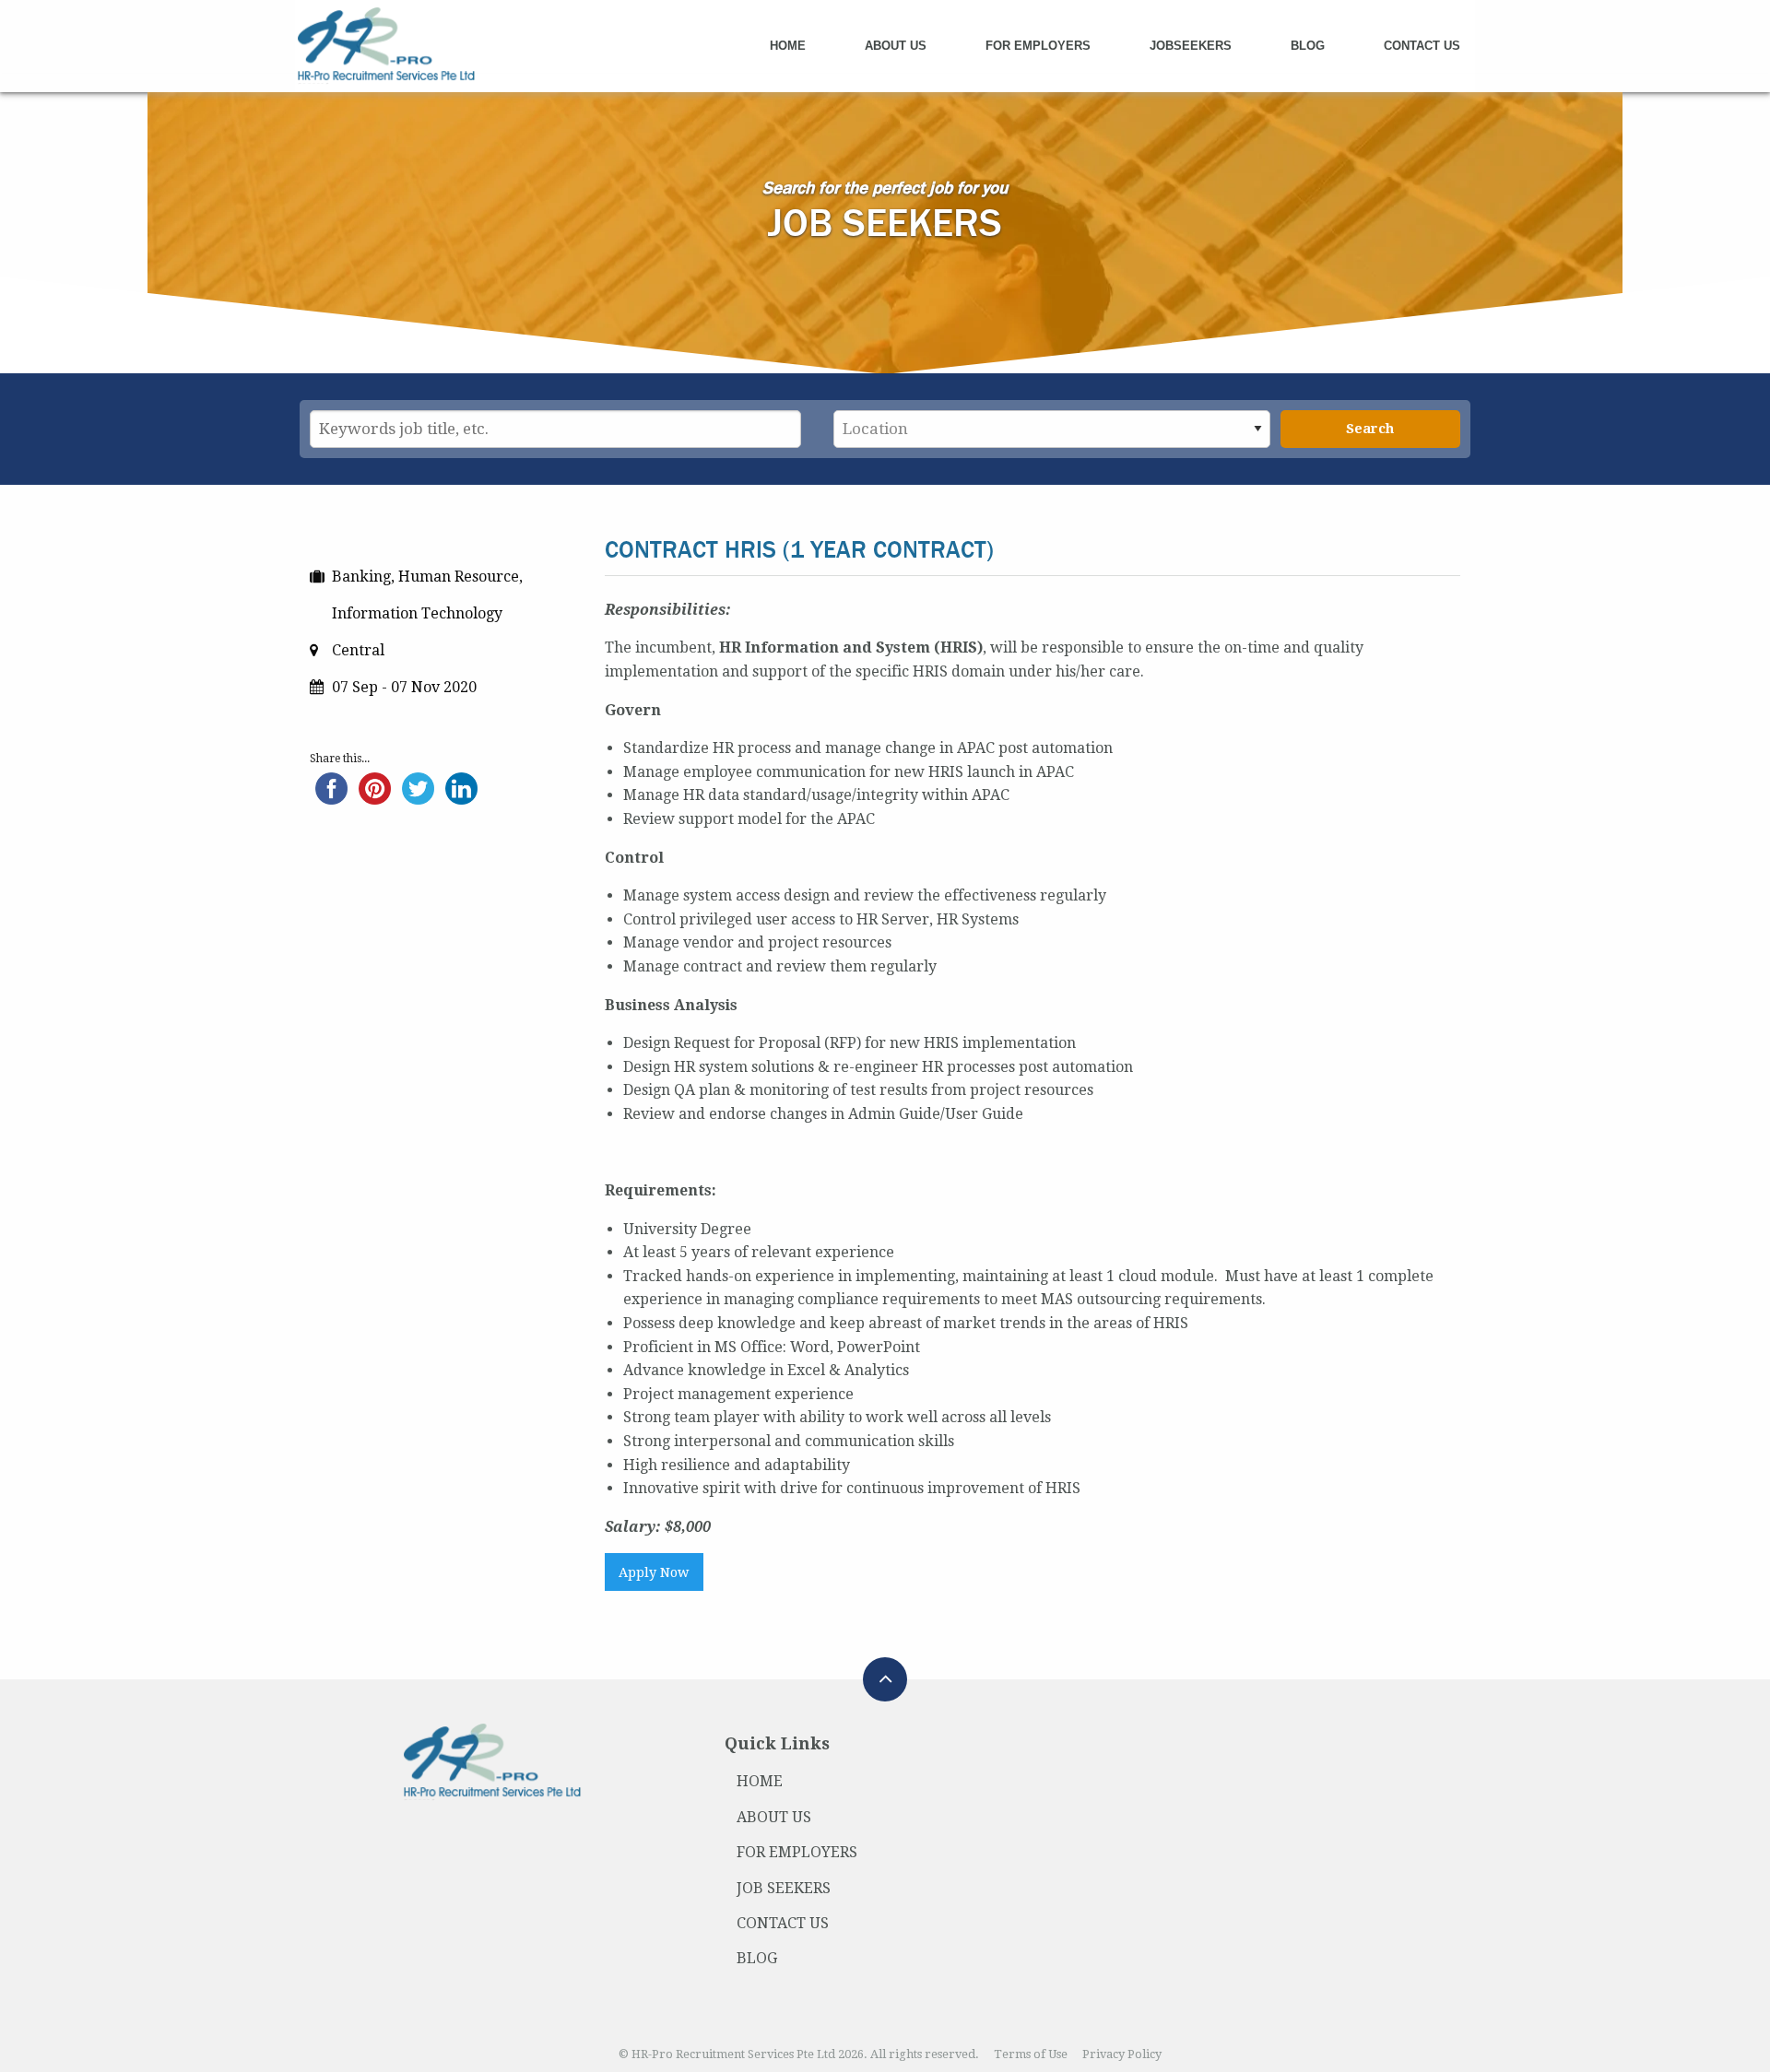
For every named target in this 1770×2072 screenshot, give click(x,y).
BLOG (757, 1958)
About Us (896, 46)
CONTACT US (783, 1923)
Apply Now (654, 1572)
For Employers (1038, 46)
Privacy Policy (1122, 2054)
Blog (1308, 46)
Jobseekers (1191, 46)
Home (788, 46)
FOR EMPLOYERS (797, 1852)
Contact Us (1422, 46)
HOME (760, 1781)
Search (1370, 429)
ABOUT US (774, 1817)
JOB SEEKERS (784, 1888)
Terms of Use (1031, 2054)
